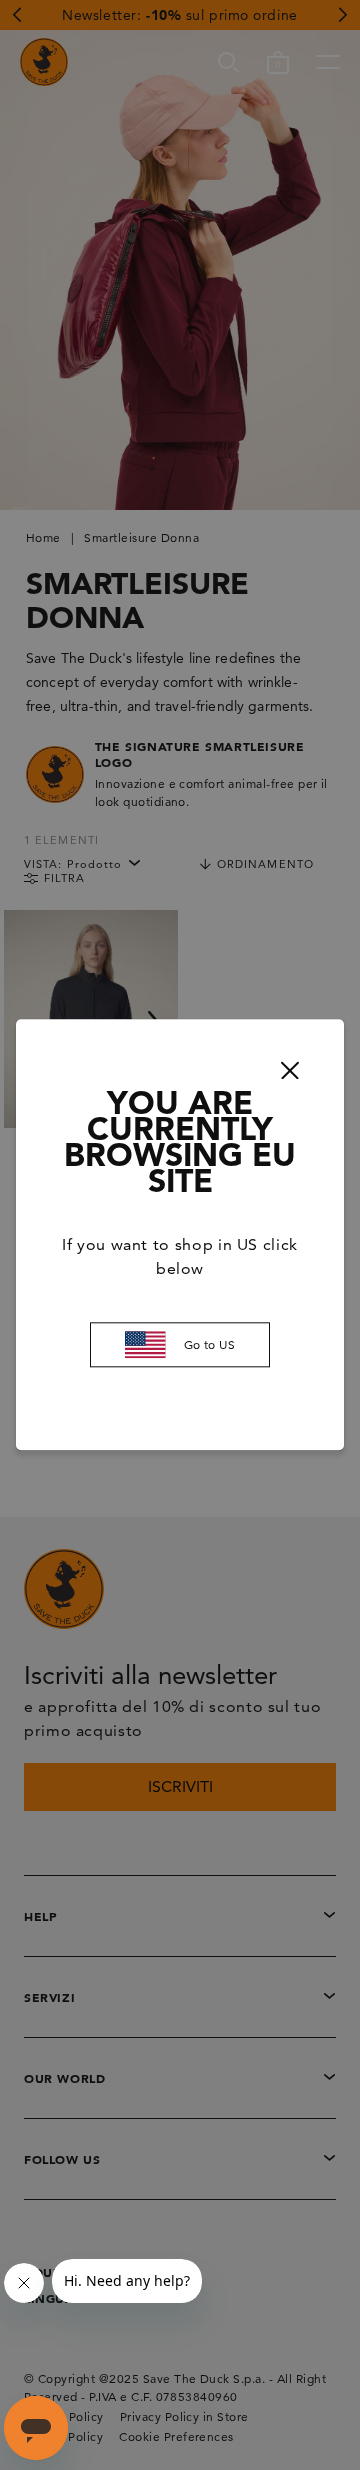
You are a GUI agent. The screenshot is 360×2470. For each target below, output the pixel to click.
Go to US (210, 1344)
